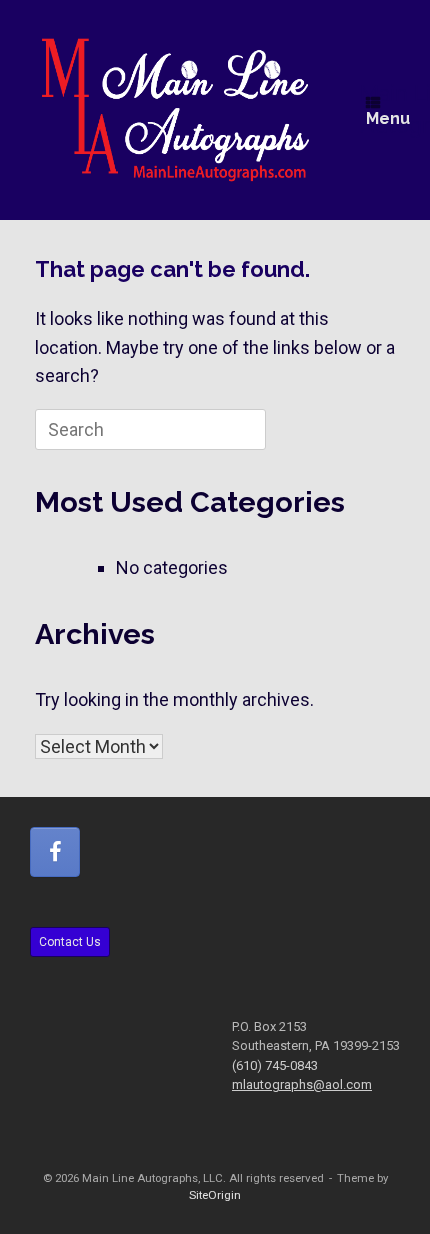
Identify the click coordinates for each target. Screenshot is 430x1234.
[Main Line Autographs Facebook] (55, 852)
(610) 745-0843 (275, 1065)
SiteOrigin (215, 1195)
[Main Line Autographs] (175, 110)
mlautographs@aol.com (302, 1084)
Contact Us (70, 942)
